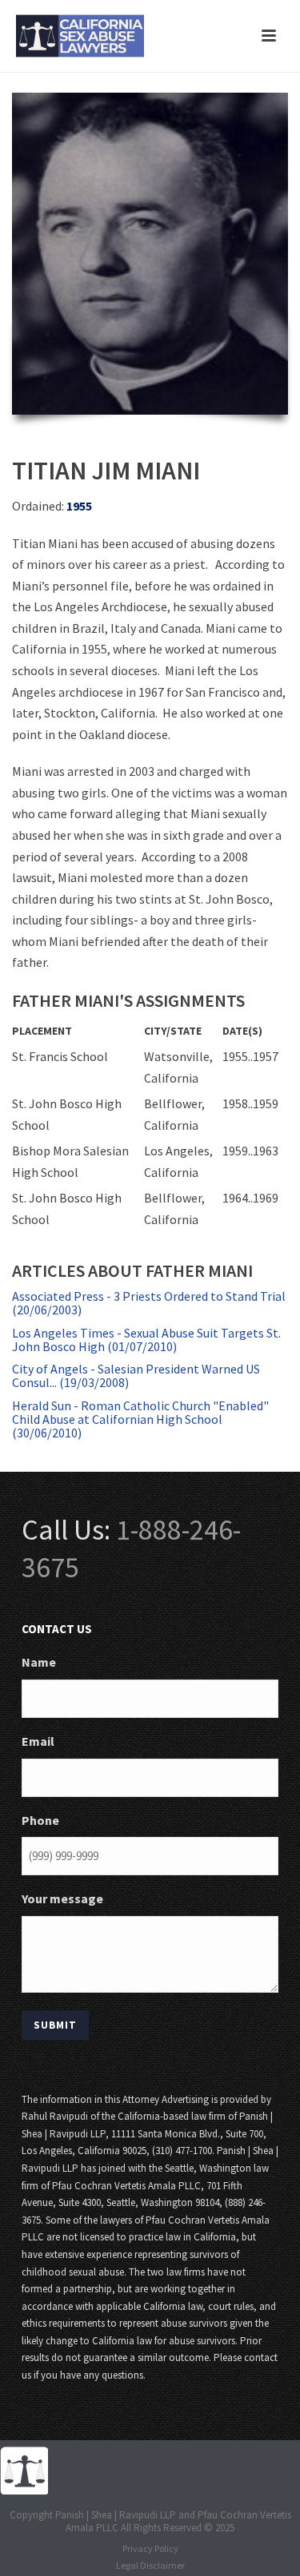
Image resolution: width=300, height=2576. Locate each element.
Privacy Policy (150, 2548)
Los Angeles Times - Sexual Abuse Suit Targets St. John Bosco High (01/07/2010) (146, 1340)
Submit (55, 2025)
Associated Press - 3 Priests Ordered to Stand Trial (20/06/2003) (149, 1303)
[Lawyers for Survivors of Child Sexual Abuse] (24, 2469)
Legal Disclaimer (150, 2565)
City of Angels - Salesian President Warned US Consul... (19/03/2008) (136, 1375)
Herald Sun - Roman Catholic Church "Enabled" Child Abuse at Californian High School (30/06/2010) (140, 1419)
